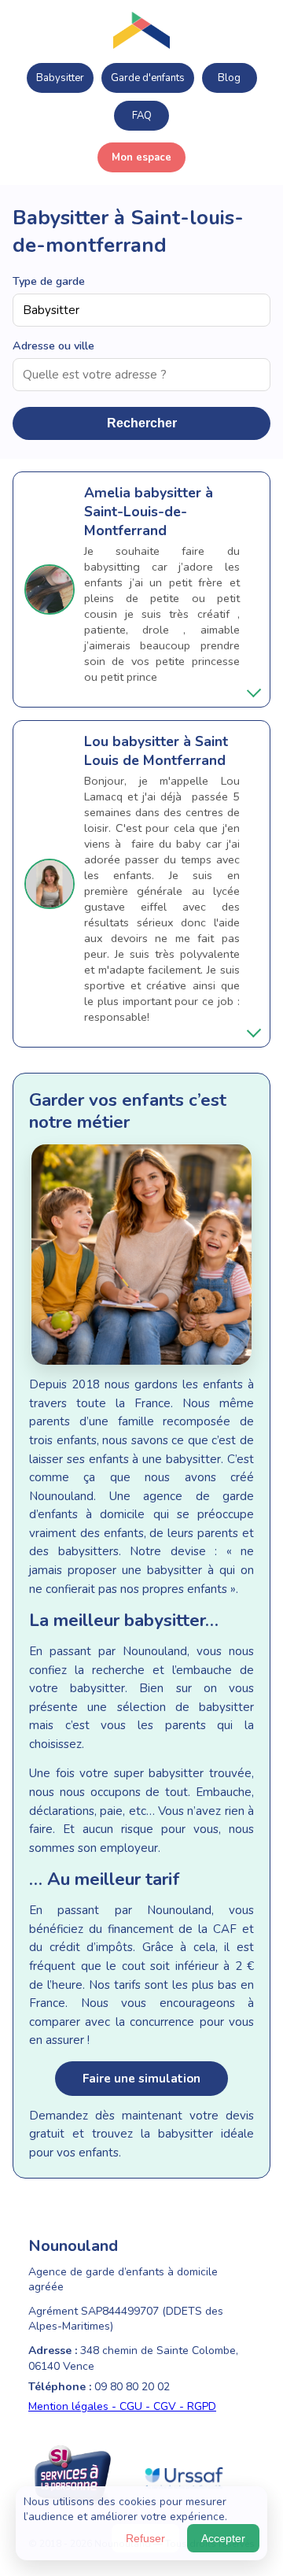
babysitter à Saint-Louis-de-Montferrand (149, 512)
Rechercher (142, 423)
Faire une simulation (141, 2079)
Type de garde (49, 281)
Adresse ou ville (53, 346)
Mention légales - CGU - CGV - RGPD (122, 2406)
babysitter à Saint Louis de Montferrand (156, 751)
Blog (229, 78)
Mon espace (141, 157)
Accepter (223, 2538)
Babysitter (60, 78)
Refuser (145, 2538)
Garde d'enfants (148, 78)
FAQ (142, 116)
